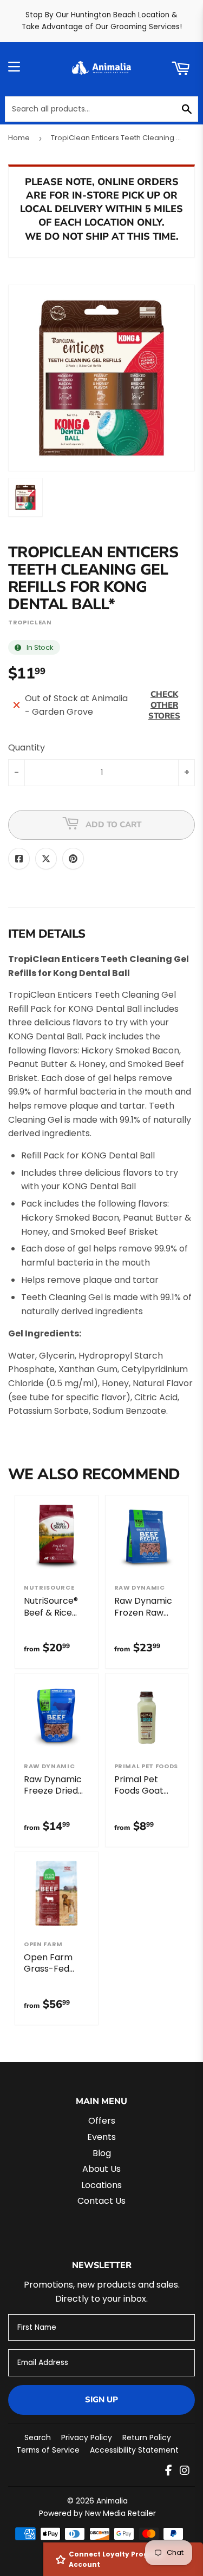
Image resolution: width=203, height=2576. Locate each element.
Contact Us (101, 2201)
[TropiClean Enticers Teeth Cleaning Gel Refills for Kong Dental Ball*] (25, 497)
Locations (101, 2185)
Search (38, 2437)
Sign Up (101, 2400)
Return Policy (147, 2437)
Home (19, 138)
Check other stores (164, 705)
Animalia (112, 2501)
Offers (102, 2121)
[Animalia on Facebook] (169, 2471)
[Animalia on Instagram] (185, 2471)
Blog (102, 2153)
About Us (101, 2169)
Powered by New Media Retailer (97, 2513)
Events (101, 2137)
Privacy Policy (87, 2437)
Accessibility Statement (134, 2450)
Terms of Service (48, 2450)
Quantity (27, 747)
